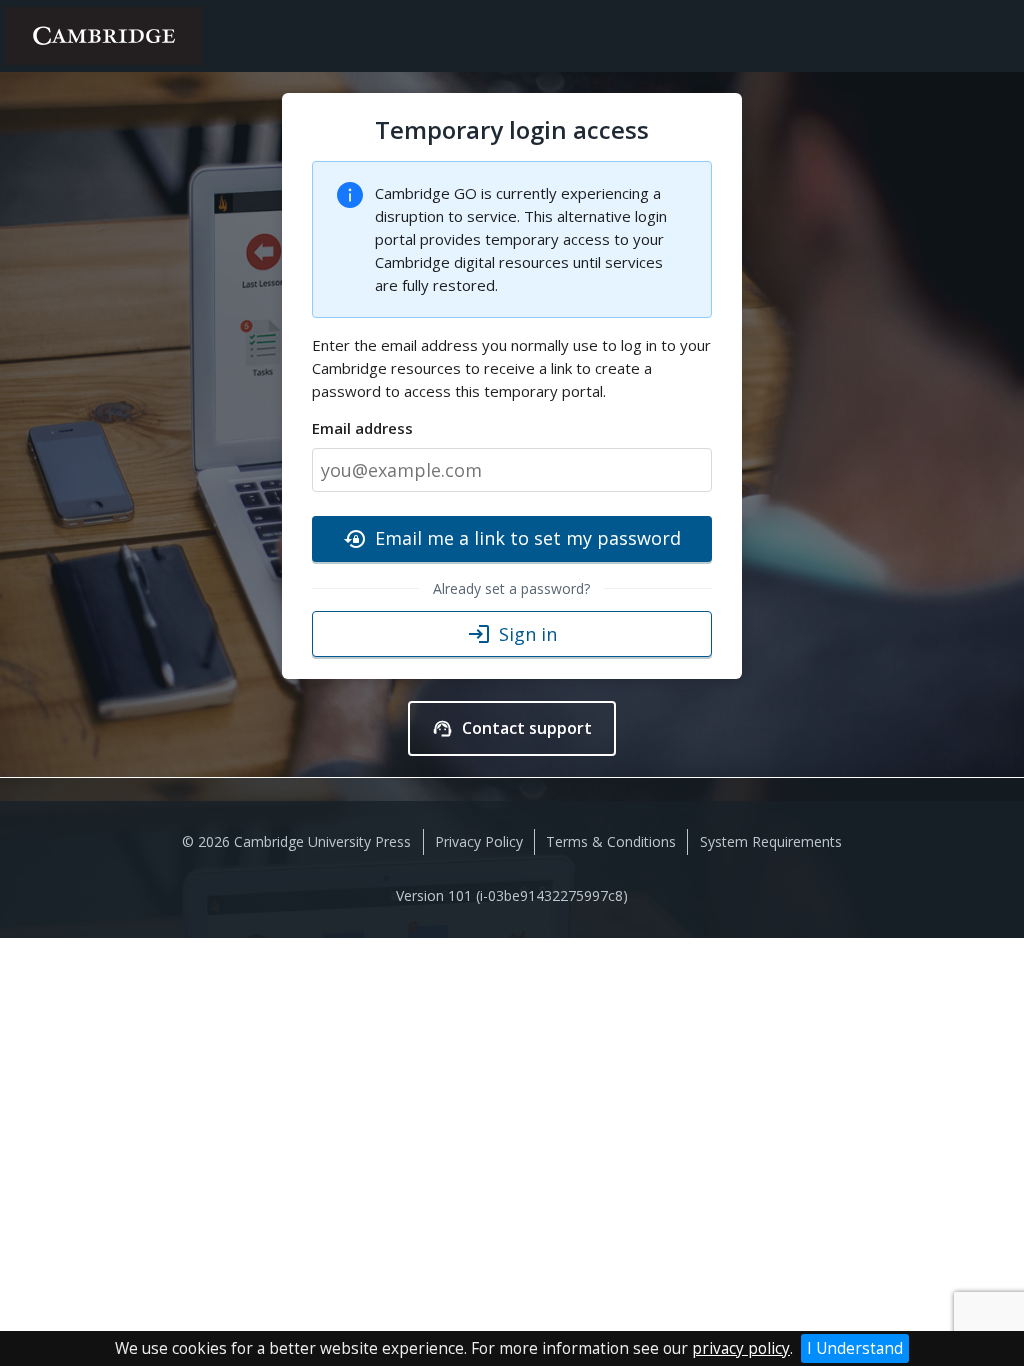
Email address (362, 428)
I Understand (855, 1348)
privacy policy (741, 1348)
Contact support (512, 728)
